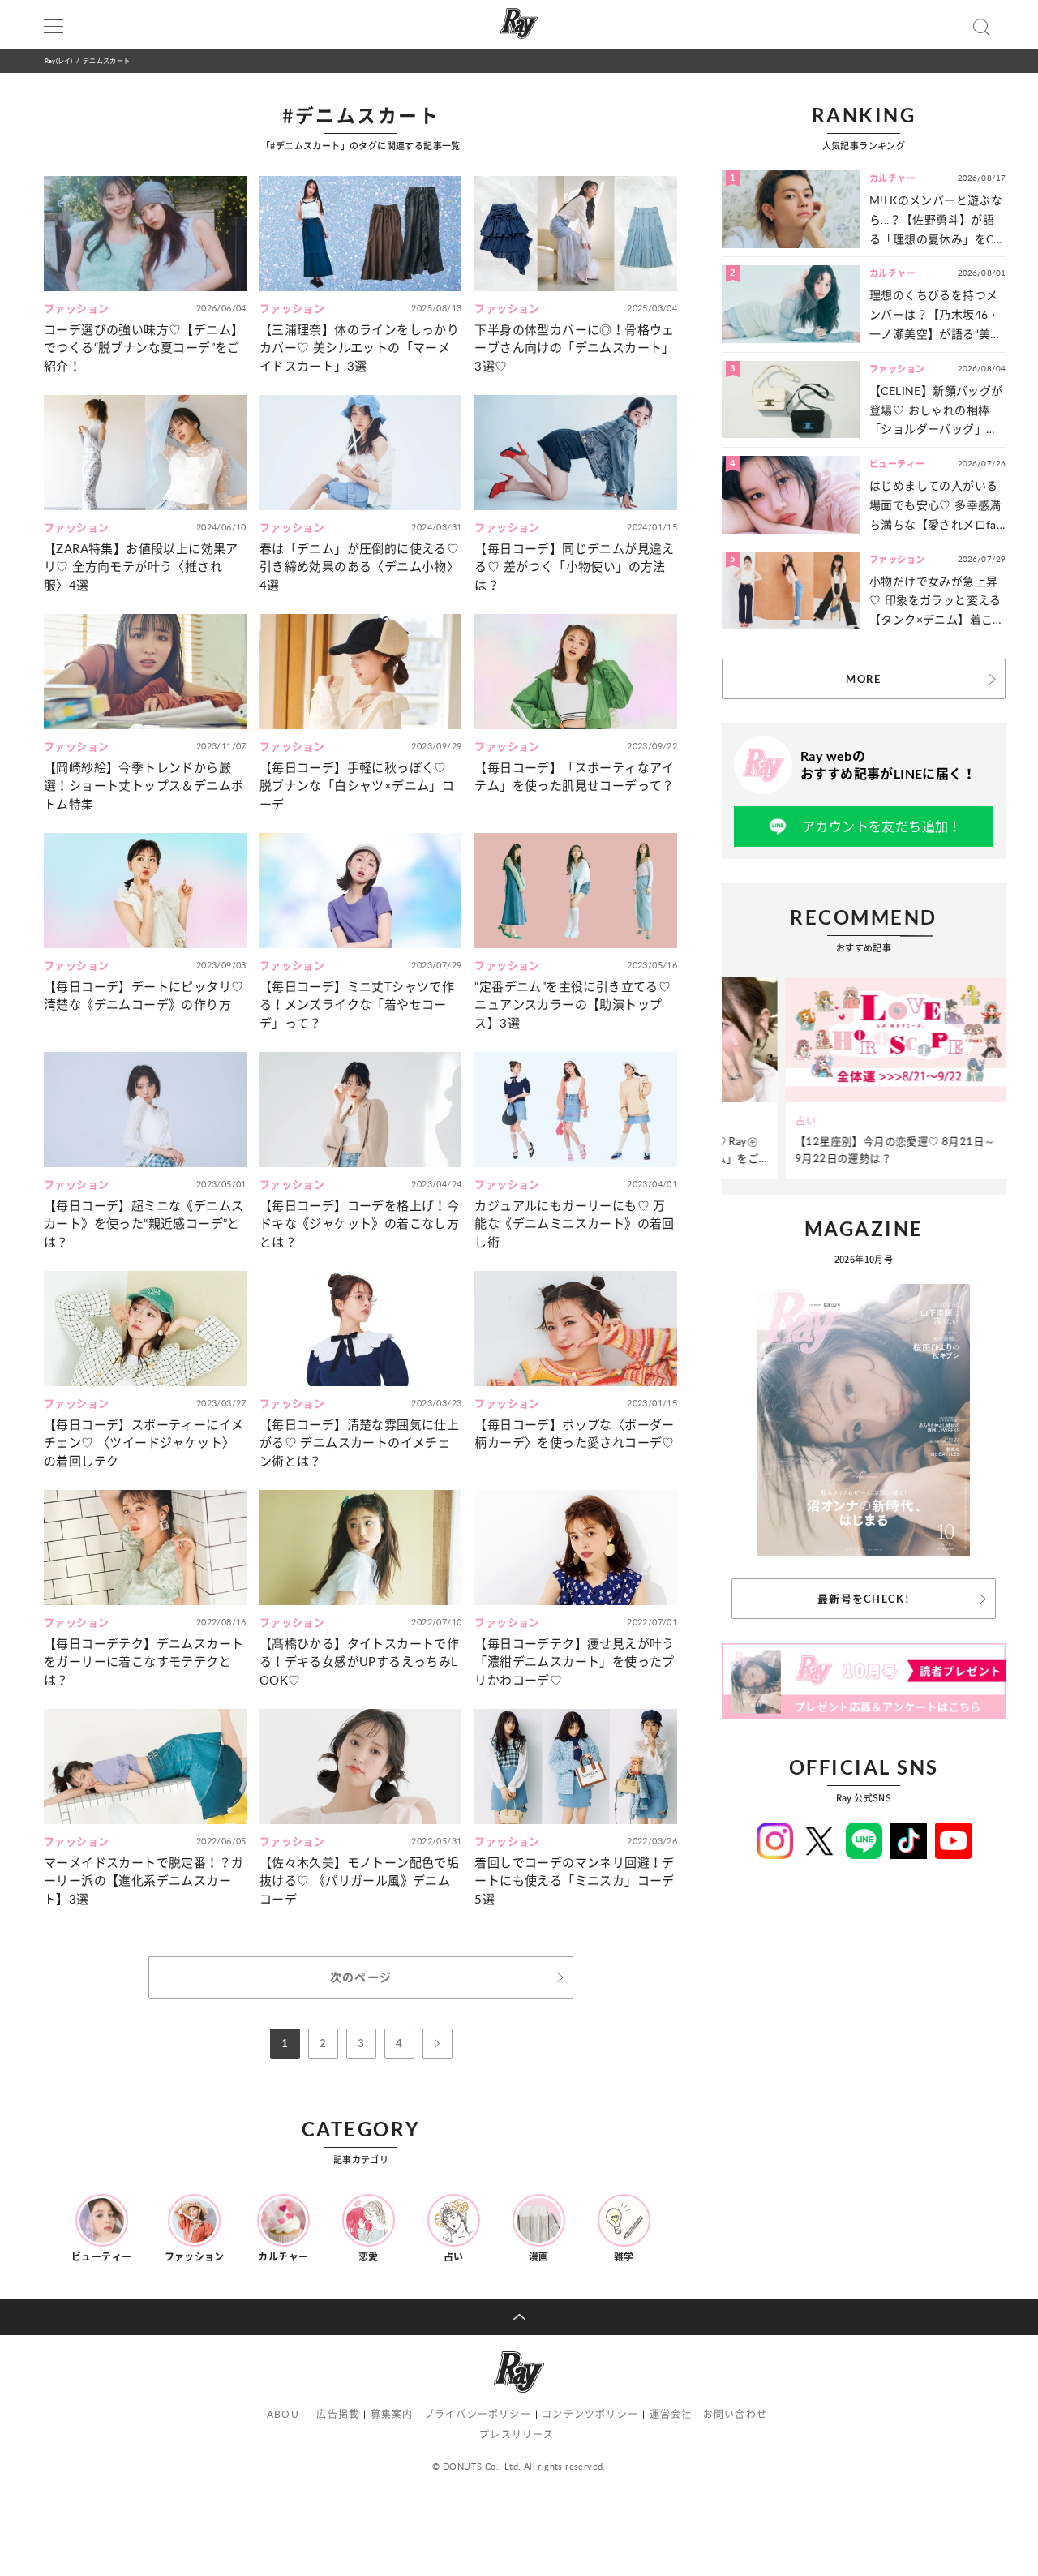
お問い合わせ (735, 2414)
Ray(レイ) (58, 60)
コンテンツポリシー (590, 2414)
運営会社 (671, 2414)
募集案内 (392, 2414)
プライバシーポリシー (478, 2414)
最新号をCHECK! (864, 1599)
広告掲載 (338, 2414)
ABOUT (286, 2414)
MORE (863, 679)
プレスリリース (517, 2434)
